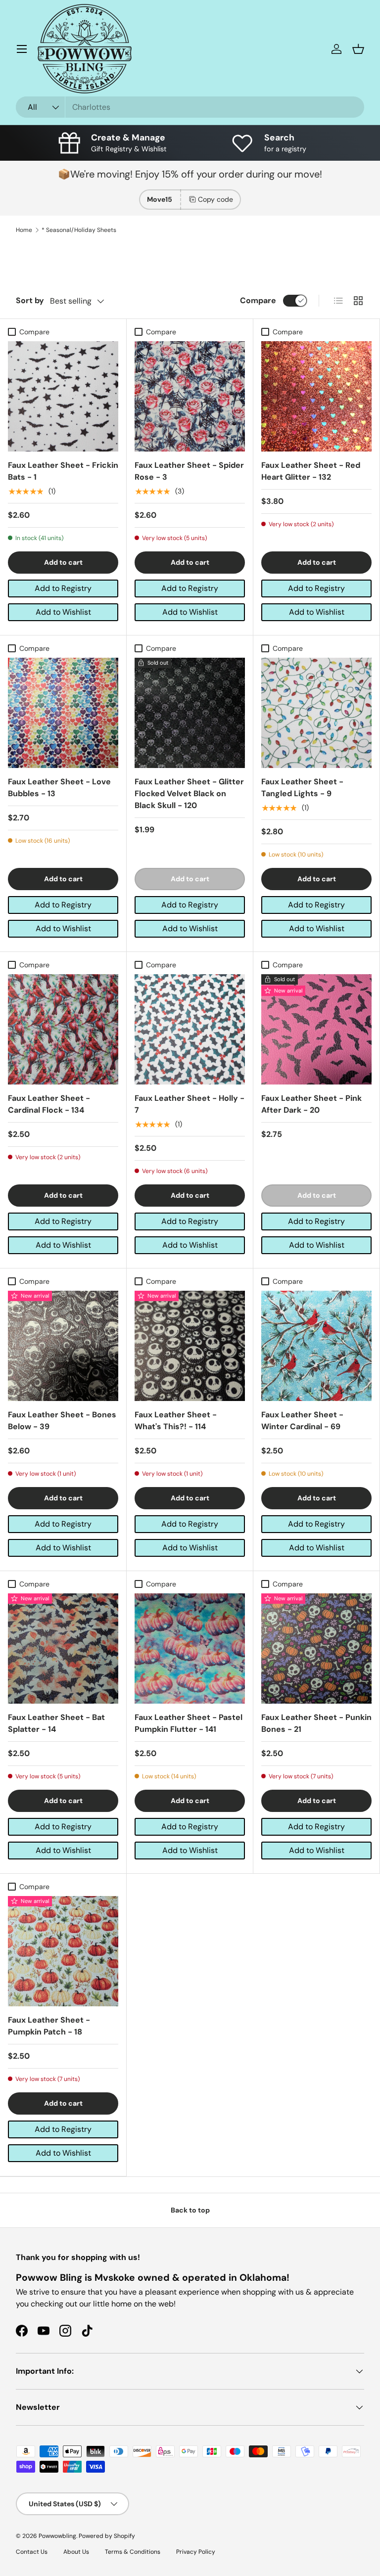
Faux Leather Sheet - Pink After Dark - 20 (311, 1104)
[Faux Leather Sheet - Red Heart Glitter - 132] (316, 396)
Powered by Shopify (107, 2536)
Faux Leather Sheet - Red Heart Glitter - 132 (311, 471)
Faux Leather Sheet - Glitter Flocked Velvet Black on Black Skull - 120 (189, 793)
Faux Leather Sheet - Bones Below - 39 (62, 1421)
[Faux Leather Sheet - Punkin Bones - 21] (316, 1649)
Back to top (190, 2210)
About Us (76, 2552)
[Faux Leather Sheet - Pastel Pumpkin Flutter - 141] (190, 1649)
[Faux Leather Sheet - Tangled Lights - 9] (316, 713)
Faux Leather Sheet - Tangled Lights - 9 (302, 788)
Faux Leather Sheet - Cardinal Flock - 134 (49, 1104)
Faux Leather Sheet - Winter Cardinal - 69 (302, 1421)
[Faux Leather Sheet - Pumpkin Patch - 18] (63, 1951)
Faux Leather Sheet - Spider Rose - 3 (189, 471)
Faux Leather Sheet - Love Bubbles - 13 (59, 788)
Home (24, 230)
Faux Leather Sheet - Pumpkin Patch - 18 (49, 2026)
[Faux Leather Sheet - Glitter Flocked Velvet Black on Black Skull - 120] (190, 713)
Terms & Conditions (133, 2552)
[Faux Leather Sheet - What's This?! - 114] (190, 1346)
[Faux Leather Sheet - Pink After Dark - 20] (316, 1029)
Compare (258, 300)
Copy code (215, 199)
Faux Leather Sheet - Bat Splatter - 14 (56, 1723)
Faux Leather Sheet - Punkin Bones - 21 (316, 1723)
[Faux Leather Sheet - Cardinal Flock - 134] (63, 1029)
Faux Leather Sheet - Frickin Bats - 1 (63, 471)
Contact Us (32, 2552)
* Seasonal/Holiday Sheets (79, 230)
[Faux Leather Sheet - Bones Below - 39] (63, 1346)
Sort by (30, 300)
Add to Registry (63, 588)
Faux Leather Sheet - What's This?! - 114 (176, 1421)
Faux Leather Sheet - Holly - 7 (190, 1104)
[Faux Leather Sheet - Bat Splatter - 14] (63, 1649)
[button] (358, 49)
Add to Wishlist (63, 612)
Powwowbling (57, 2536)
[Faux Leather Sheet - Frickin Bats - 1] (63, 396)
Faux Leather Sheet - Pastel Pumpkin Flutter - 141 (189, 1723)
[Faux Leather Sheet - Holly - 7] (190, 1029)
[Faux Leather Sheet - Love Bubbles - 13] (63, 713)
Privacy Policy (196, 2552)
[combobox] (190, 107)
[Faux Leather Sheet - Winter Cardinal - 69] (316, 1346)
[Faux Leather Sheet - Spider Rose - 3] (190, 396)
